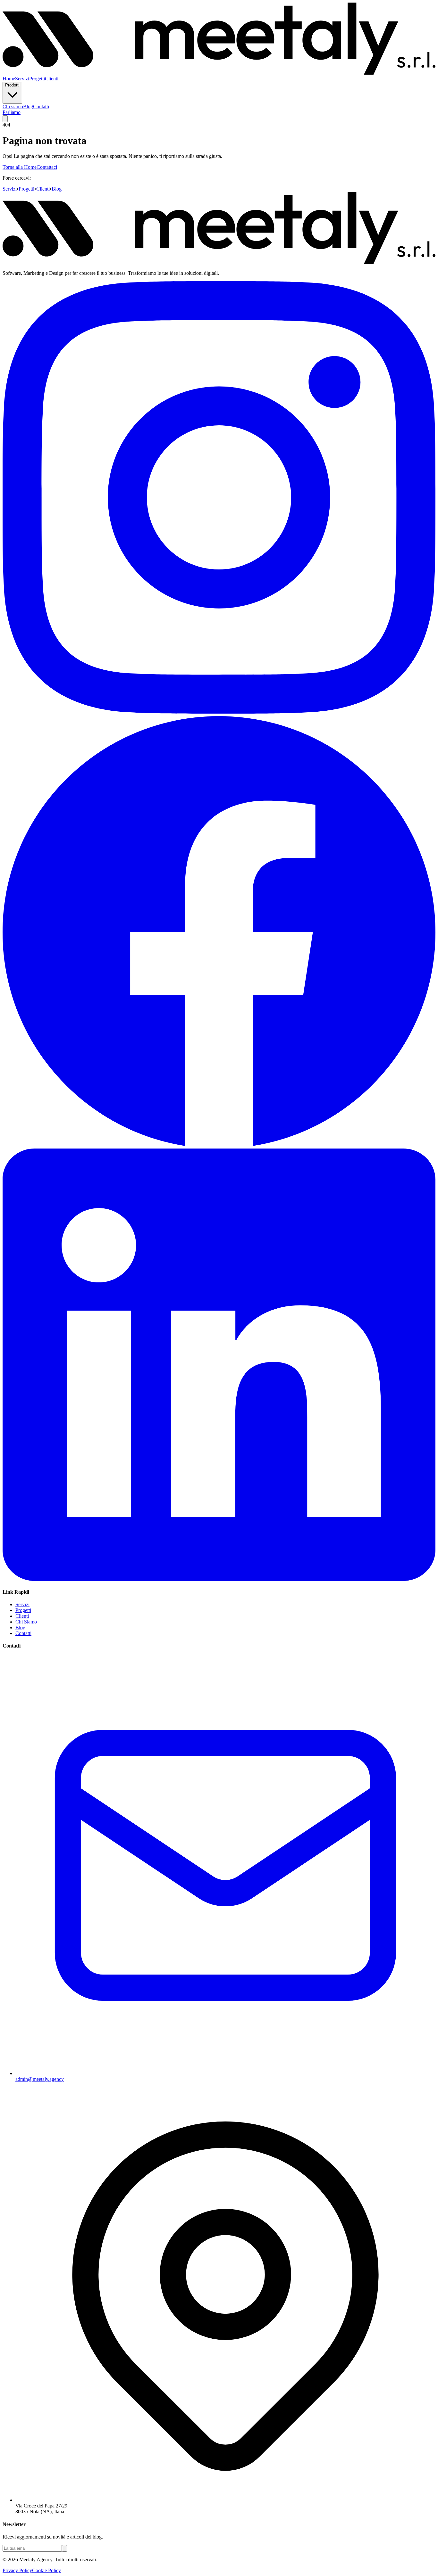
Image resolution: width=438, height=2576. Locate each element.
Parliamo (12, 112)
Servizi (22, 79)
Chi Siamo (26, 1622)
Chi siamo (13, 106)
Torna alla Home (20, 167)
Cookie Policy (46, 2570)
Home (9, 79)
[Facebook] (219, 1145)
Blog (28, 106)
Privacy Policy (17, 2570)
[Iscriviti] (64, 2548)
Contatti (41, 106)
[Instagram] (219, 712)
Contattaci (47, 167)
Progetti (37, 79)
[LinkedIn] (219, 1579)
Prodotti (12, 85)
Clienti (52, 79)
